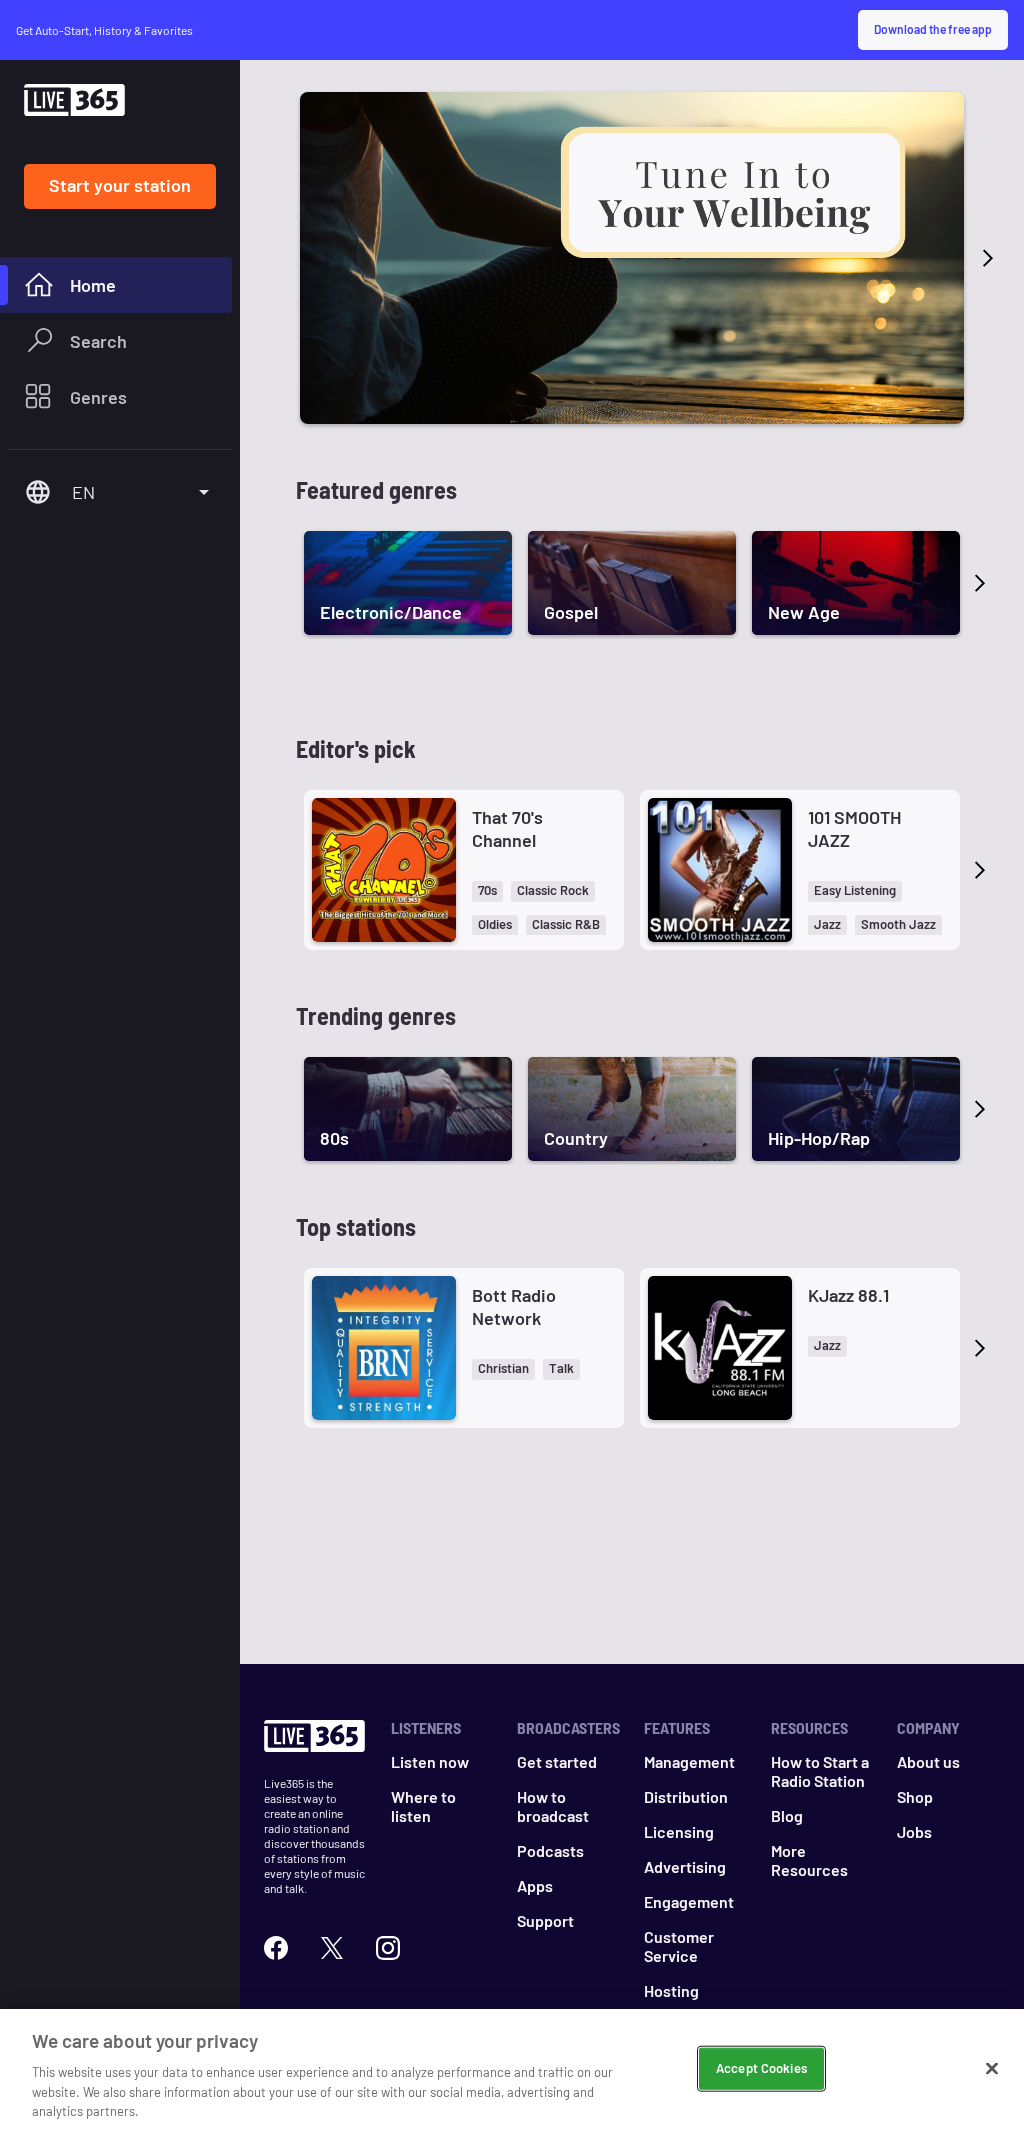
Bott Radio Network (514, 1306)
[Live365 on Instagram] (388, 1948)
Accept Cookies (761, 2068)
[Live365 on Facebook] (276, 1948)
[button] (487, 891)
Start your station (120, 185)
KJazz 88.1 (848, 1295)
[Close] (992, 2069)
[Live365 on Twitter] (332, 1948)
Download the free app (933, 29)
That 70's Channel (507, 828)
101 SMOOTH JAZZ (854, 828)
